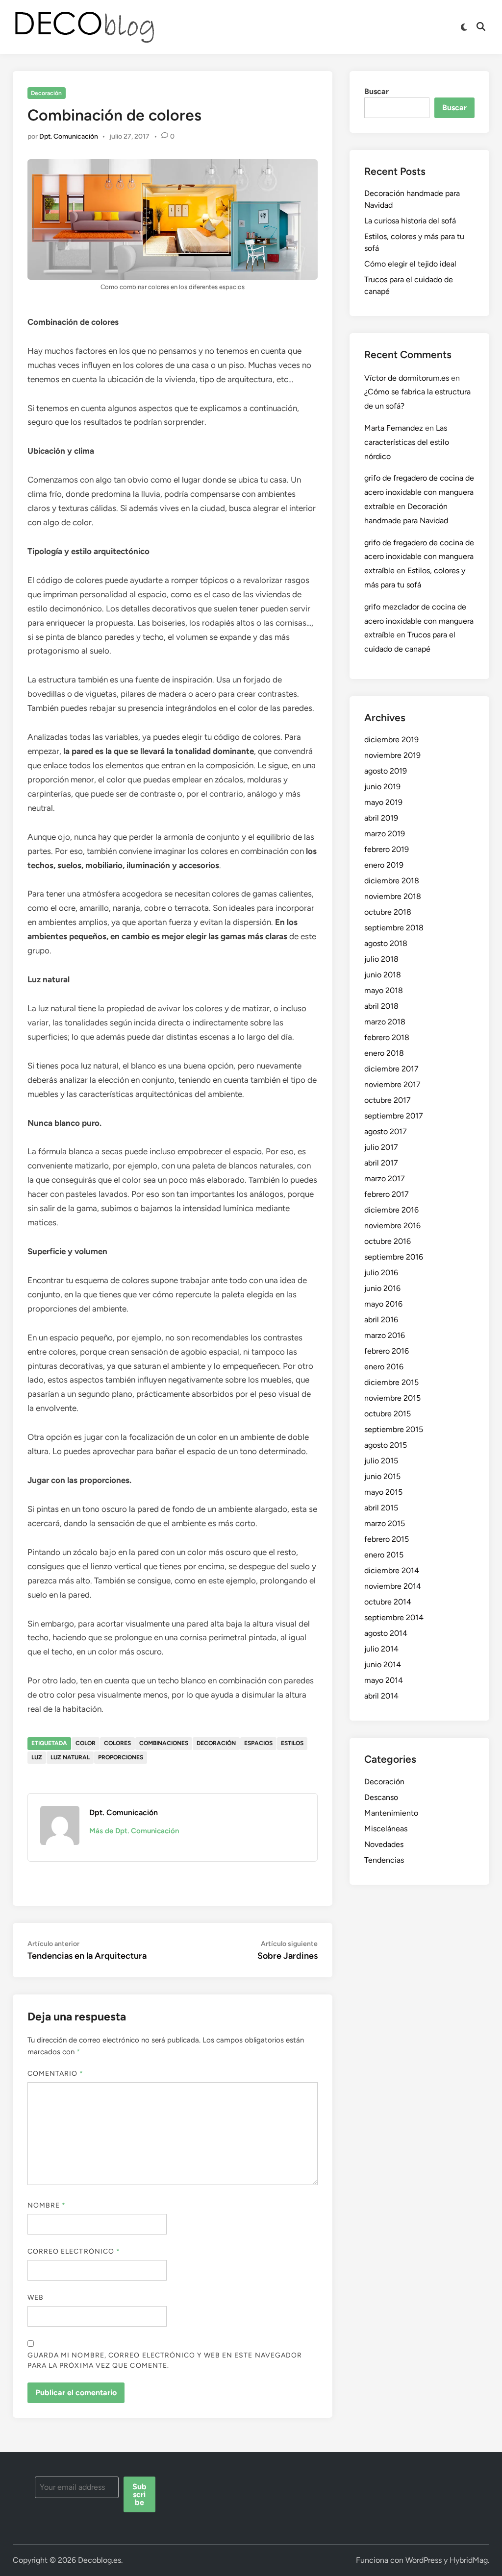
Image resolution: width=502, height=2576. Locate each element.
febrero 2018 (387, 1037)
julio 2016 (381, 1273)
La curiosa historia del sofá (410, 221)
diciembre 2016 (391, 1210)
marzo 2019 (385, 834)
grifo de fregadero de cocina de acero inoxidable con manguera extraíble (419, 492)
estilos (292, 1743)
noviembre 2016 (392, 1226)
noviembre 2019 (392, 755)
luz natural (70, 1757)
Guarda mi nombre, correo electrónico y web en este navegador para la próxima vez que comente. (165, 2360)
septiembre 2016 (394, 1257)
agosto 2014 (386, 1633)
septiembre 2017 (394, 1116)
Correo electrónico (74, 2251)
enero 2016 (384, 1367)
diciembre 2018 (392, 881)
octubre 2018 (388, 912)
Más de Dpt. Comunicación (134, 1831)
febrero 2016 (387, 1351)
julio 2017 (381, 1147)
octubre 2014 (388, 1602)
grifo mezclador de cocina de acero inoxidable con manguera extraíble (419, 621)
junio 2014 (383, 1665)
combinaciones (164, 1743)
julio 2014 (381, 1649)
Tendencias (384, 1860)
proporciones (121, 1757)
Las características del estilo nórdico (407, 442)
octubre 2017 (388, 1100)
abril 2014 (381, 1696)
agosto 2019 (386, 771)
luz (37, 1757)
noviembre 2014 (393, 1586)
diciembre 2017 (391, 1069)
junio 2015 (382, 1476)
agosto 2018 (386, 943)
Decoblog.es (100, 2560)
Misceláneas (386, 1829)
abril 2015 (381, 1508)
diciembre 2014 (392, 1570)
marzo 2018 (385, 1022)
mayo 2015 (383, 1492)
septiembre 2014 (394, 1617)
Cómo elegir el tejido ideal (410, 264)
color (86, 1743)
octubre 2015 (388, 1414)
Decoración (46, 93)
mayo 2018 (384, 990)
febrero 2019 (387, 849)
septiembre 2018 (394, 928)
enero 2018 (384, 1053)
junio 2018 (383, 975)
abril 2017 (381, 1163)
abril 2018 (381, 1006)
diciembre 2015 (391, 1382)
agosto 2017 (386, 1131)
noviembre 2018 (393, 896)
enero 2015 (384, 1555)
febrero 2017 (387, 1194)
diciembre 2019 (391, 740)
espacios (258, 1743)
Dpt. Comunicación (69, 136)
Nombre (47, 2205)
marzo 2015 (385, 1523)
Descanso (381, 1797)
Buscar (376, 91)
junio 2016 (382, 1288)
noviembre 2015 (392, 1398)
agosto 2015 (386, 1445)
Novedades (384, 1844)
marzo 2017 (385, 1179)
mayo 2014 (384, 1680)
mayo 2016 (383, 1304)
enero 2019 (384, 865)
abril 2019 (381, 818)
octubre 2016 (388, 1241)
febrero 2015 (387, 1539)
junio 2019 (382, 787)
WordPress (424, 2560)
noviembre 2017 (392, 1084)
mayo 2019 (383, 802)
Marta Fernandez (394, 428)
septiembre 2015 (394, 1429)
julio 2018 (381, 959)
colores (117, 1743)
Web (36, 2297)
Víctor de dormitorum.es (407, 378)
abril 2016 (381, 1320)
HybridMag (469, 2560)
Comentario (56, 2074)
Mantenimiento (391, 1813)
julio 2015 (381, 1461)
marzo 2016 (385, 1335)
